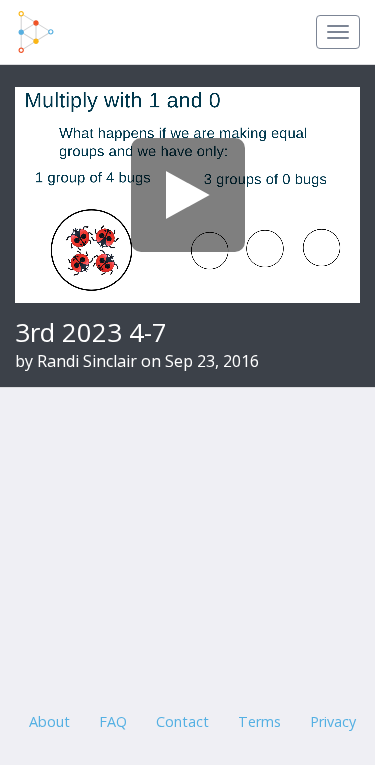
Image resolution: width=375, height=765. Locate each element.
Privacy (333, 721)
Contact (182, 721)
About (49, 721)
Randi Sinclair (87, 361)
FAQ (113, 721)
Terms (259, 721)
